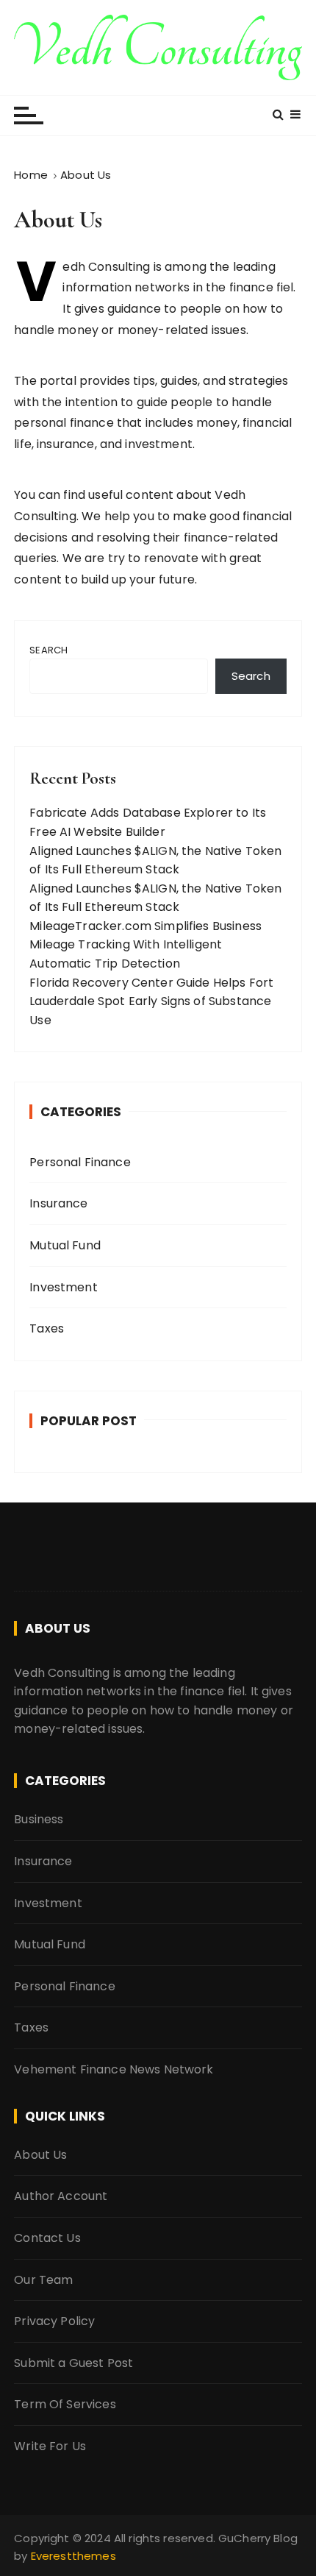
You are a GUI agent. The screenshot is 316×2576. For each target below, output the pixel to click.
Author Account (61, 2196)
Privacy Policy (54, 2321)
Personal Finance (80, 1162)
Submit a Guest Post (73, 2363)
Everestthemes (73, 2556)
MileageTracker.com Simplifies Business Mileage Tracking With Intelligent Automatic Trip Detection (146, 945)
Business (39, 1819)
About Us (40, 2155)
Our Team (43, 2280)
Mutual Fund (65, 1245)
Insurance (58, 1203)
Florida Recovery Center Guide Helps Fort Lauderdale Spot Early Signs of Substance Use (151, 1001)
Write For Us (50, 2446)
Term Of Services (65, 2404)
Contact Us (47, 2238)
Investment (64, 1287)
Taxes (47, 1328)
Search (49, 650)
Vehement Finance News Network (114, 2069)
